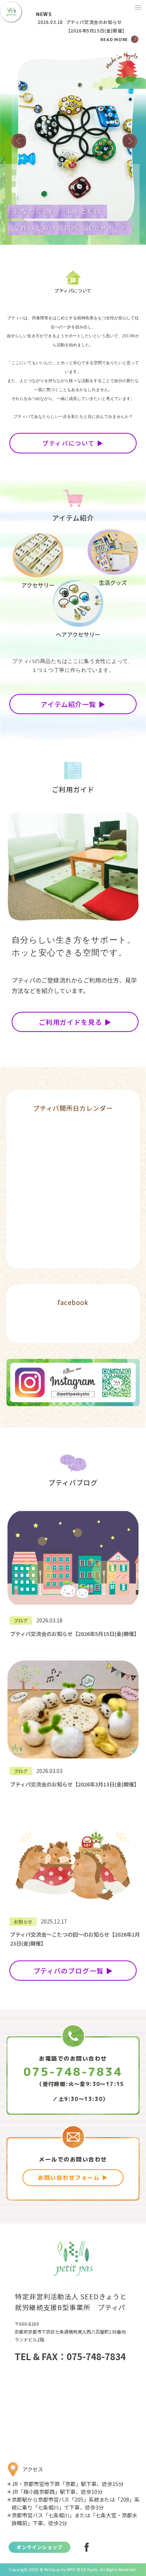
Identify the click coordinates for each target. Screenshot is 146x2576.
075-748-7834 (73, 2072)
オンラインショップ (39, 2547)
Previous (19, 141)
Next (130, 141)
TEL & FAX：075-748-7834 (70, 2356)
